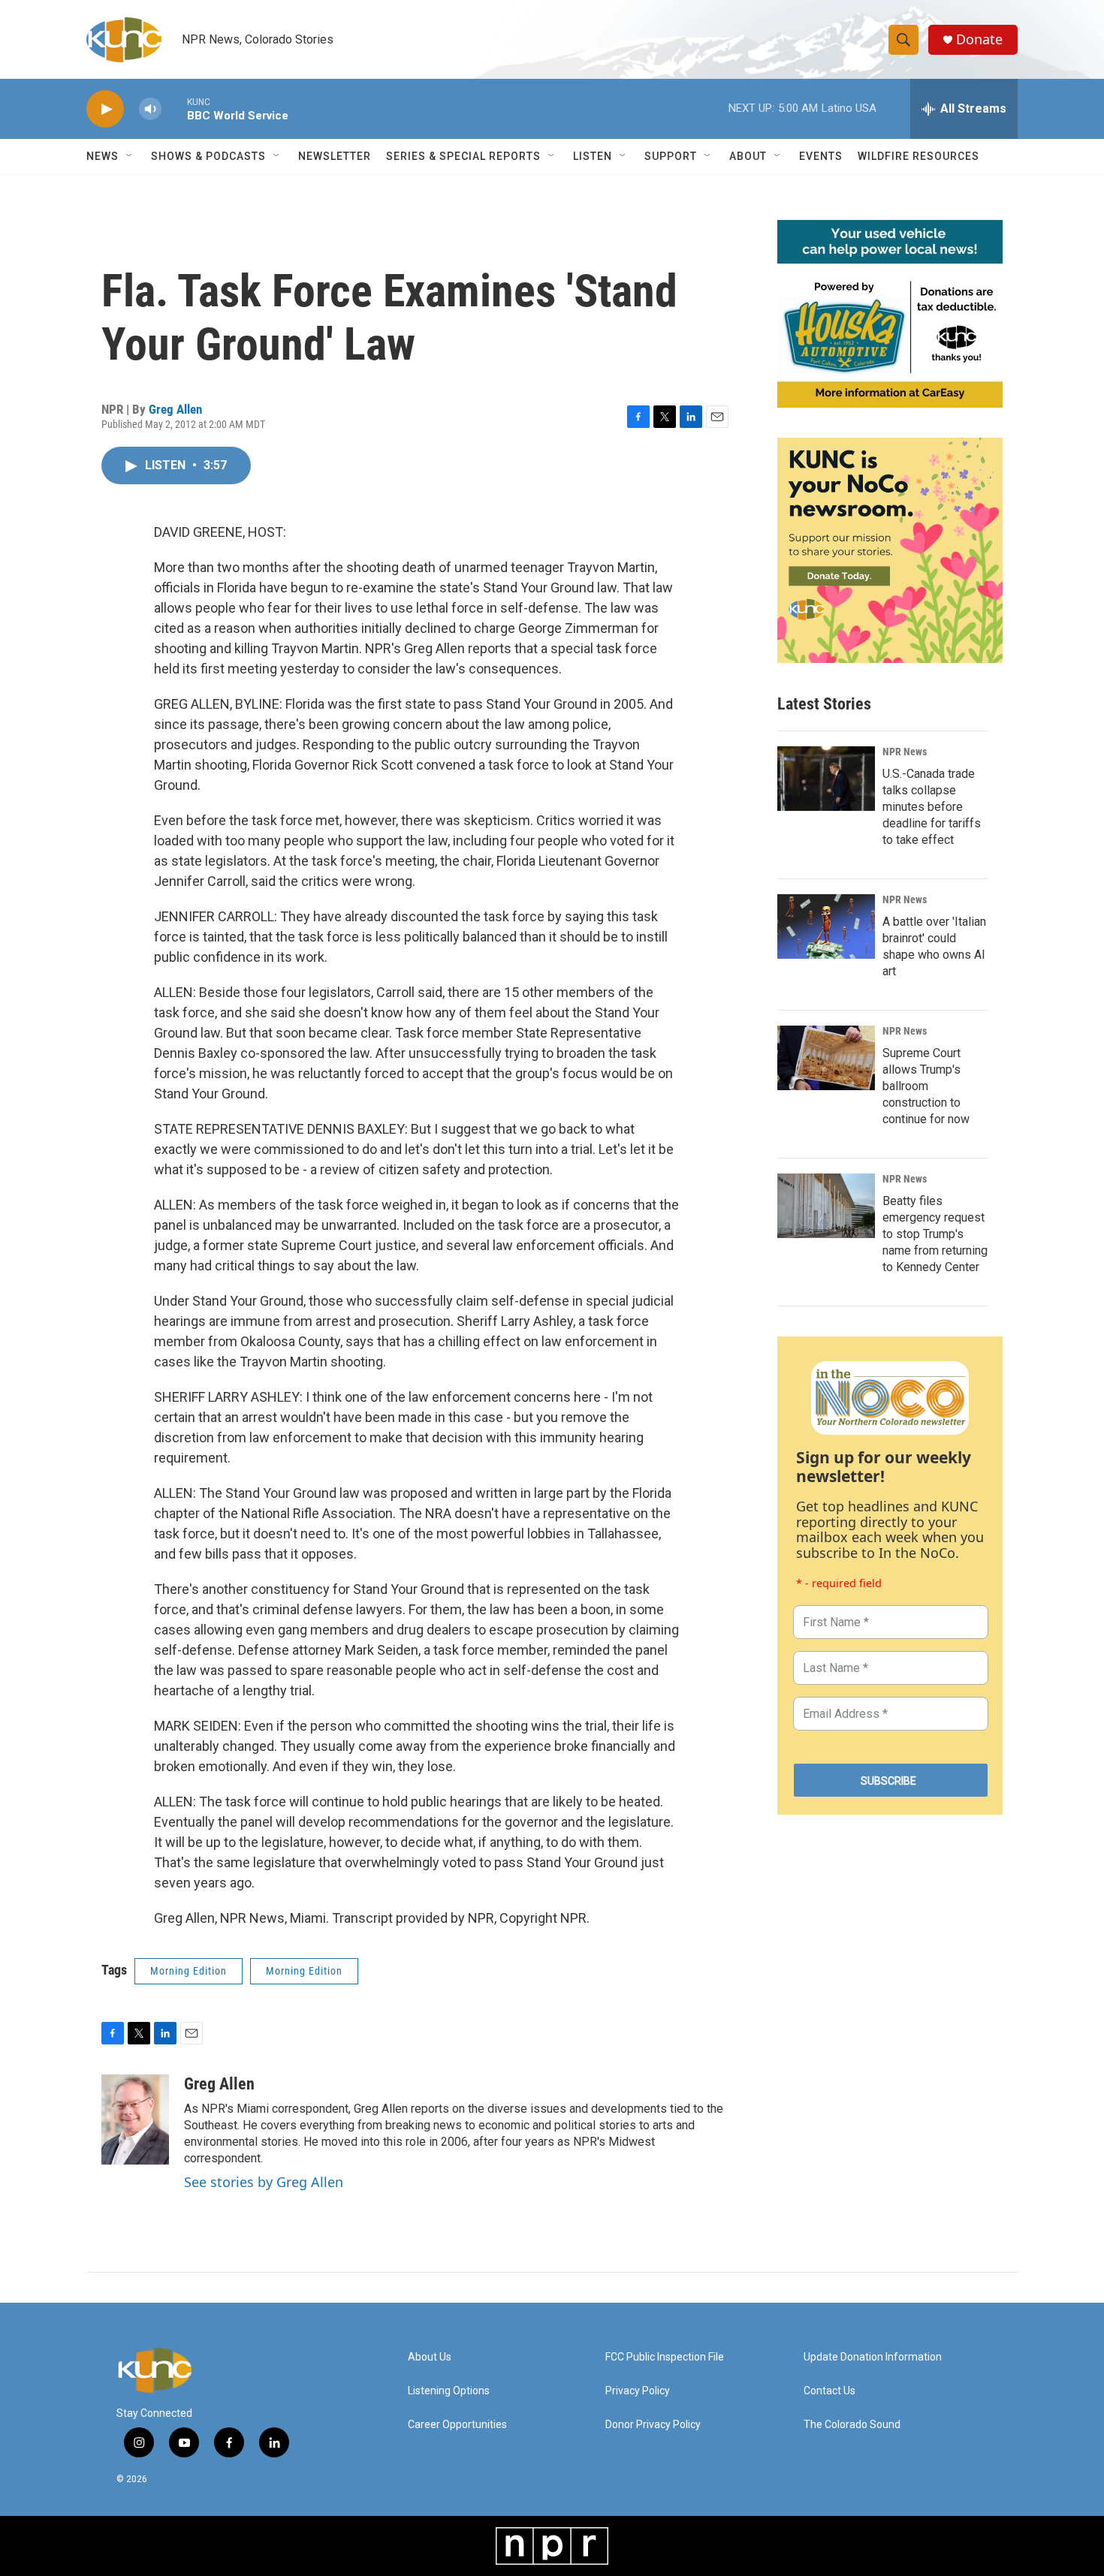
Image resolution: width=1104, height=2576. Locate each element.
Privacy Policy (638, 2391)
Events (821, 156)
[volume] (150, 109)
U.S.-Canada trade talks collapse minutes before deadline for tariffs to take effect (932, 807)
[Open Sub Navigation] (130, 156)
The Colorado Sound (852, 2425)
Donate (979, 39)
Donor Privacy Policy (653, 2425)
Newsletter (335, 156)
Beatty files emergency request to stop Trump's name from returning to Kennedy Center (935, 1234)
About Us (430, 2357)
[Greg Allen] (135, 2120)
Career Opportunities (457, 2425)
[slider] (174, 108)
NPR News (905, 752)
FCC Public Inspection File (665, 2357)
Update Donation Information (873, 2357)
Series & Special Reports (463, 156)
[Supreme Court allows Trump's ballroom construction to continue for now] (826, 1058)
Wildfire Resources (918, 156)
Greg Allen (175, 409)
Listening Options (449, 2391)
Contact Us (830, 2391)
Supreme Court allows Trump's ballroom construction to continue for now (926, 1086)
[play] (105, 109)
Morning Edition (189, 1971)
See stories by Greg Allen (264, 2182)
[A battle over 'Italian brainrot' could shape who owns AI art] (826, 926)
